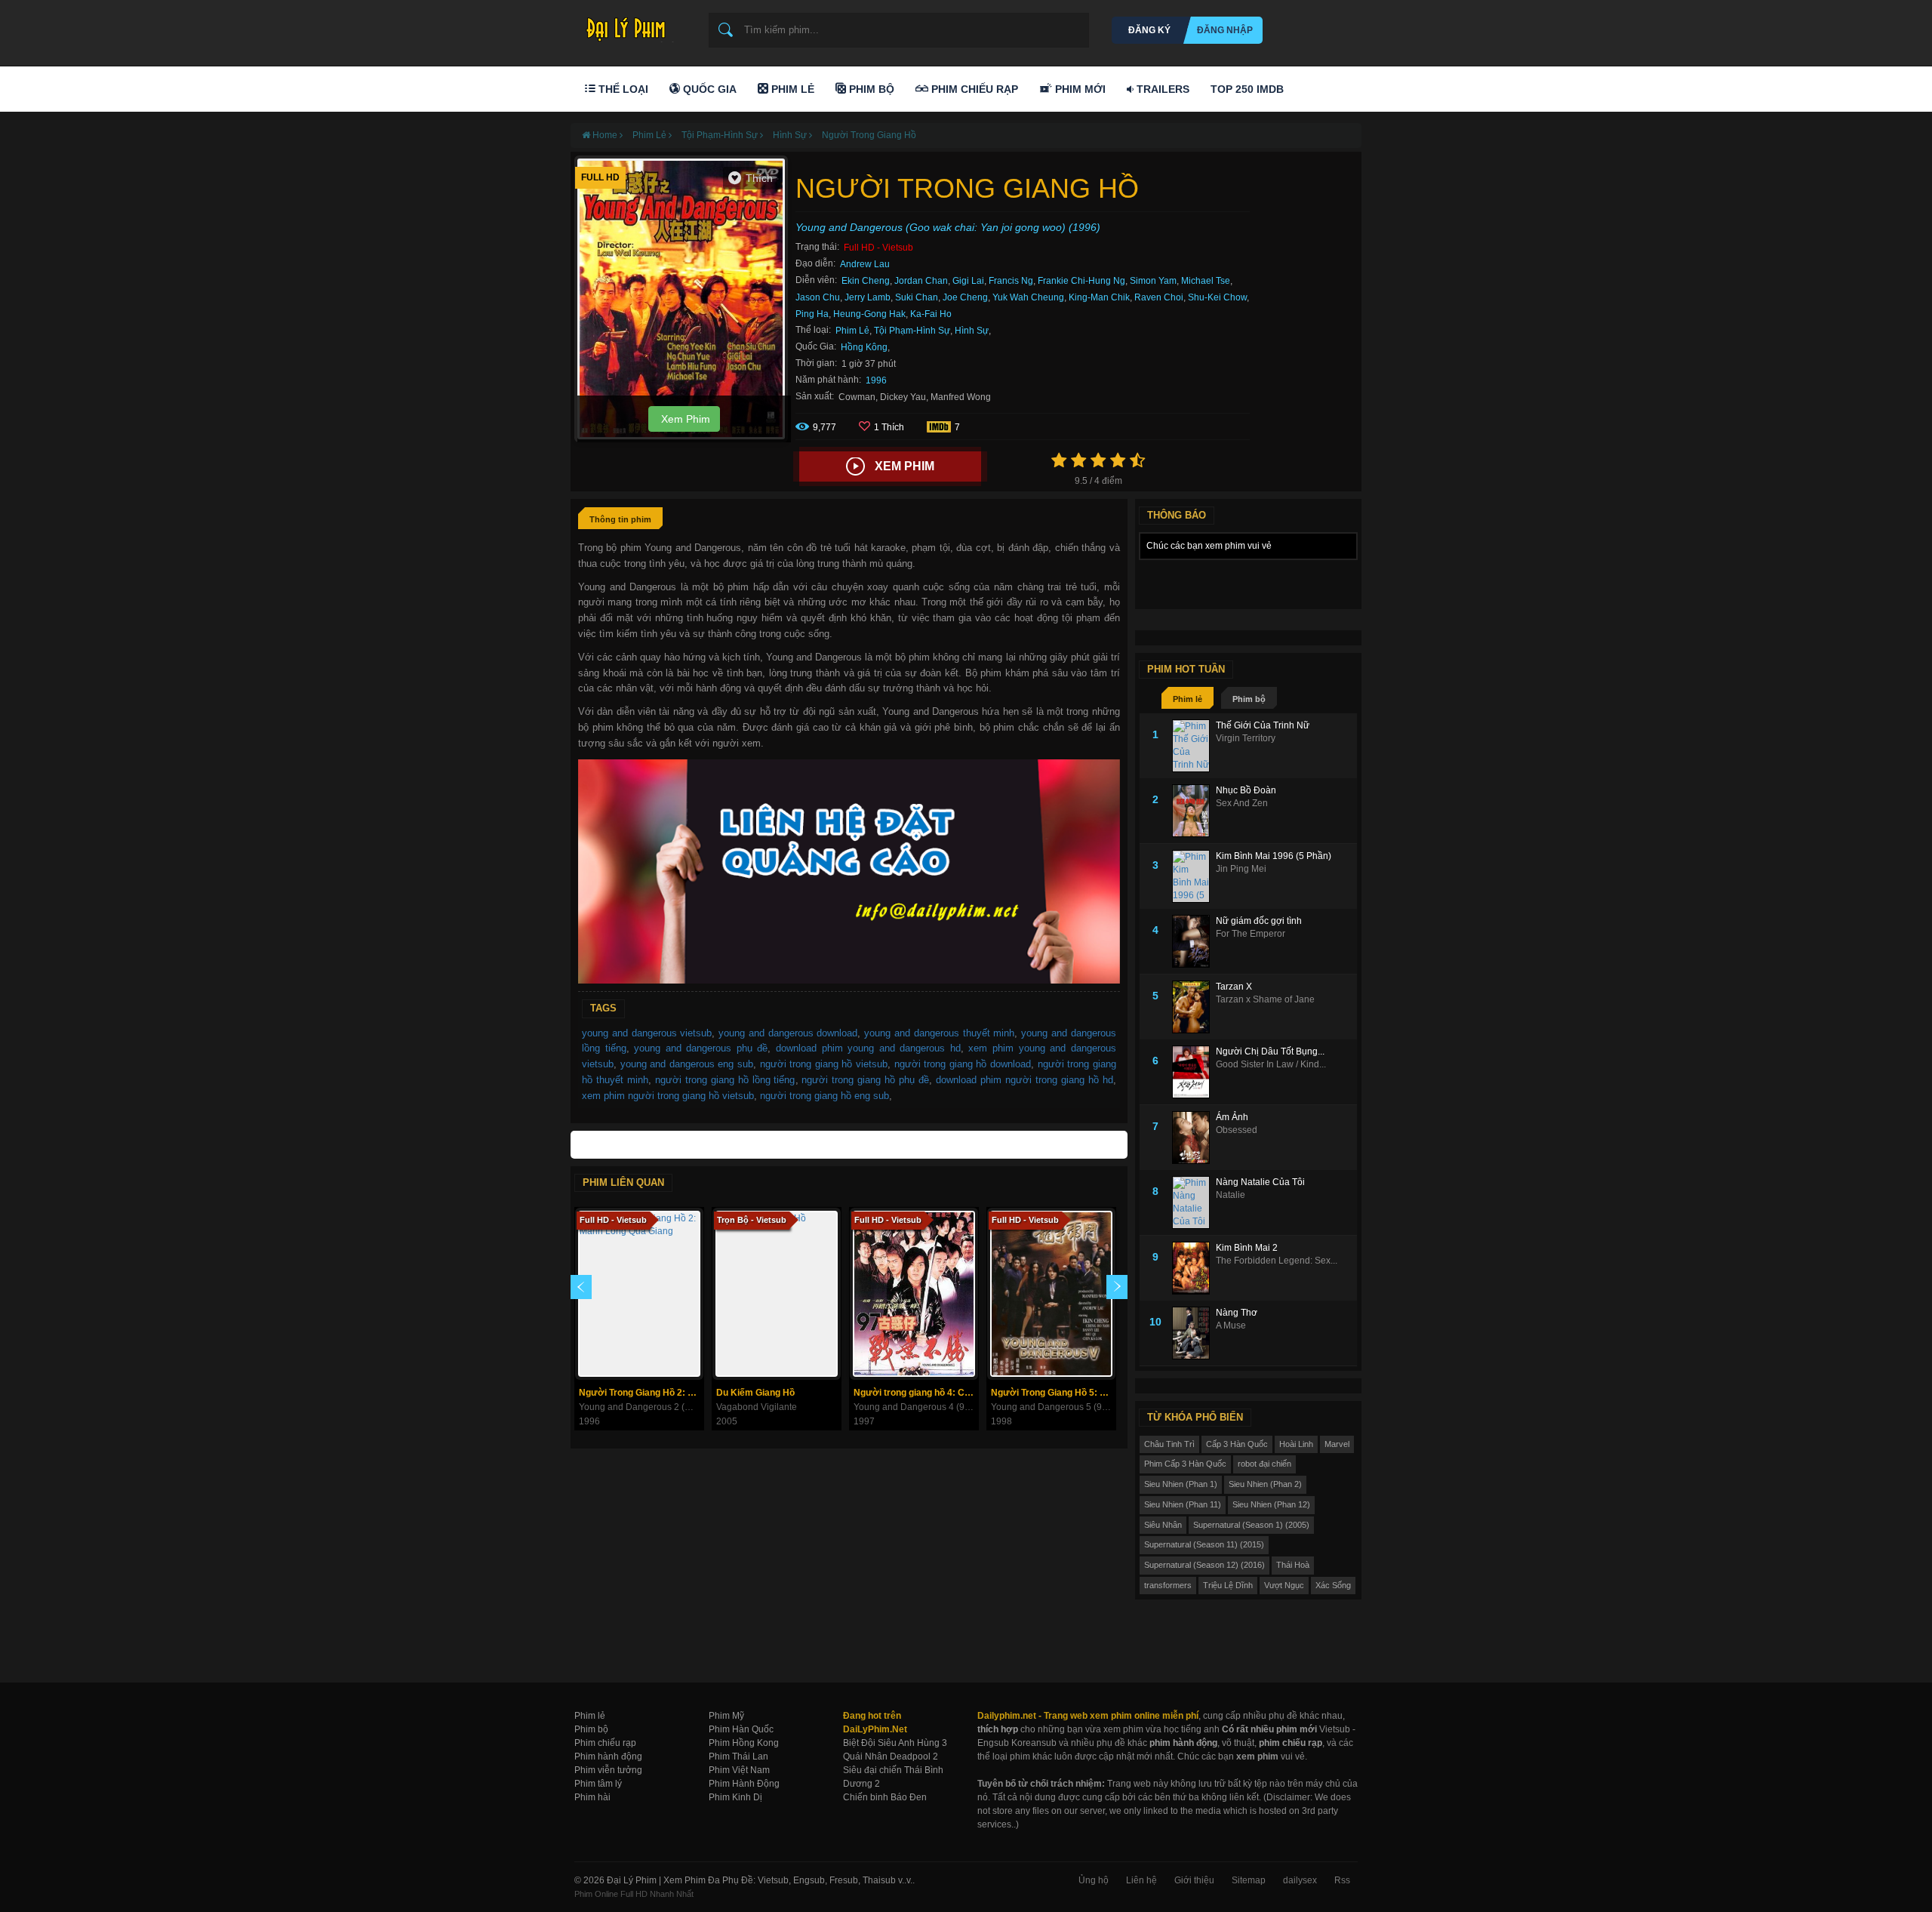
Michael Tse (1206, 281)
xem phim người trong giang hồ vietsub (668, 1096)
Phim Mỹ (726, 1716)
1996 (876, 380)
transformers (1168, 1585)
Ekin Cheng (866, 281)
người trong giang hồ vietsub (824, 1064)
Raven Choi (1159, 297)
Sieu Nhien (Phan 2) (1265, 1484)
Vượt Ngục (1284, 1585)
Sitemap (1249, 1880)
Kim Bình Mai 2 (1247, 1248)
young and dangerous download (788, 1033)
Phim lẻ (1188, 699)
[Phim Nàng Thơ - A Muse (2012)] (1194, 1333)
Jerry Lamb (868, 297)
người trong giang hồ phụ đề (865, 1080)
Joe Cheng (965, 297)
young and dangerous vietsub (647, 1033)
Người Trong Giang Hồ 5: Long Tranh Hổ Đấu (1053, 1393)
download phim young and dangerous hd (868, 1048)
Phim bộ (1249, 699)
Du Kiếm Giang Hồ (755, 1393)
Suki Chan (917, 297)
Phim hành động (608, 1757)
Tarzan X (1234, 987)
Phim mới (1079, 89)
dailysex (1300, 1880)
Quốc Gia (708, 89)
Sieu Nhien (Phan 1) (1181, 1484)
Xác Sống (1333, 1585)
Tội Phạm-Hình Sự (912, 331)
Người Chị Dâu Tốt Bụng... (1270, 1051)
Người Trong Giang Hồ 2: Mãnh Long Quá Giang (641, 1393)
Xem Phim (684, 419)
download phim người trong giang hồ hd (1024, 1080)
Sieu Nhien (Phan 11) (1183, 1504)
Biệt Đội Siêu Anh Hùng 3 (895, 1743)
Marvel (1337, 1444)
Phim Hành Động (744, 1784)
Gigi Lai (968, 281)
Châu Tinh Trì (1169, 1444)
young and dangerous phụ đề (701, 1048)
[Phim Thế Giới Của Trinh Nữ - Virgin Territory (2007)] (1194, 746)
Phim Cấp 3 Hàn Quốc (1185, 1464)
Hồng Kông (864, 347)
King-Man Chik (1099, 297)
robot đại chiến (1264, 1464)
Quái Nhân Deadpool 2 (891, 1757)
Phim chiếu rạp (605, 1743)
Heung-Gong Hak (869, 314)
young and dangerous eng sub (687, 1064)
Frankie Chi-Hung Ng (1081, 281)
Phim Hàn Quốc (741, 1729)
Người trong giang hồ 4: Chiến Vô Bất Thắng (916, 1393)
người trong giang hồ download (963, 1064)
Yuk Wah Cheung (1028, 297)
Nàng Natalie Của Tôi (1260, 1182)
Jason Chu (818, 297)
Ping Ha (812, 314)
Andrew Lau (865, 264)
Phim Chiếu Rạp (973, 89)
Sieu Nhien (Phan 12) (1271, 1504)
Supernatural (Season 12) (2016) (1204, 1565)
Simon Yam (1153, 281)
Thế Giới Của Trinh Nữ (1263, 725)
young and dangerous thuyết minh (939, 1033)
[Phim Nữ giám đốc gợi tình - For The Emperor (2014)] (1194, 941)
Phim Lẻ (791, 89)
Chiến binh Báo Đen (885, 1797)
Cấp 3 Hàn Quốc (1237, 1444)
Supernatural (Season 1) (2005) (1251, 1525)
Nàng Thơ (1237, 1313)
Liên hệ (1141, 1880)
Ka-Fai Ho (931, 314)
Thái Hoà (1293, 1565)
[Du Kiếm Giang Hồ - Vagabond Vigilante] (777, 1294)
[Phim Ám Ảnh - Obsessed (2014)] (1194, 1138)
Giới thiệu (1194, 1880)
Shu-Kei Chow (1217, 297)
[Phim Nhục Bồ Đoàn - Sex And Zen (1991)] (1194, 811)
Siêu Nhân (1163, 1525)
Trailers (1161, 89)
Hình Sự (972, 331)
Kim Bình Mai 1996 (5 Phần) (1274, 856)
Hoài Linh (1296, 1444)
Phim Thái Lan (738, 1757)
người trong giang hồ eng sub (824, 1096)
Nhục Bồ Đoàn (1246, 790)
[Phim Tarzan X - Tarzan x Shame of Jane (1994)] (1194, 1007)
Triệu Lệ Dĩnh (1228, 1585)
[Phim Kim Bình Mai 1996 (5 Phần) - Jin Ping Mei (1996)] (1194, 876)
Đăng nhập (1225, 30)
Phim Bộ (870, 89)
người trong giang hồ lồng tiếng (725, 1080)
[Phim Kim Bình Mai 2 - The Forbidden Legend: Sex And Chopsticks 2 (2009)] (1194, 1268)
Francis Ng (1011, 281)
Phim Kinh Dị (735, 1797)
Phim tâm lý (598, 1784)
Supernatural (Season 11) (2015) (1204, 1544)
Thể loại (622, 89)
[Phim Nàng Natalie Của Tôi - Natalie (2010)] (1194, 1202)
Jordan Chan (921, 281)
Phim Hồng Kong (744, 1743)
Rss (1342, 1880)
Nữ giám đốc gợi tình (1259, 921)
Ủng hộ (1094, 1880)
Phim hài (592, 1797)
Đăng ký (1149, 30)
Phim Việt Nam (739, 1770)
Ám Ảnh (1232, 1117)
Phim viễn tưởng (608, 1770)
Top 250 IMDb (1247, 89)
